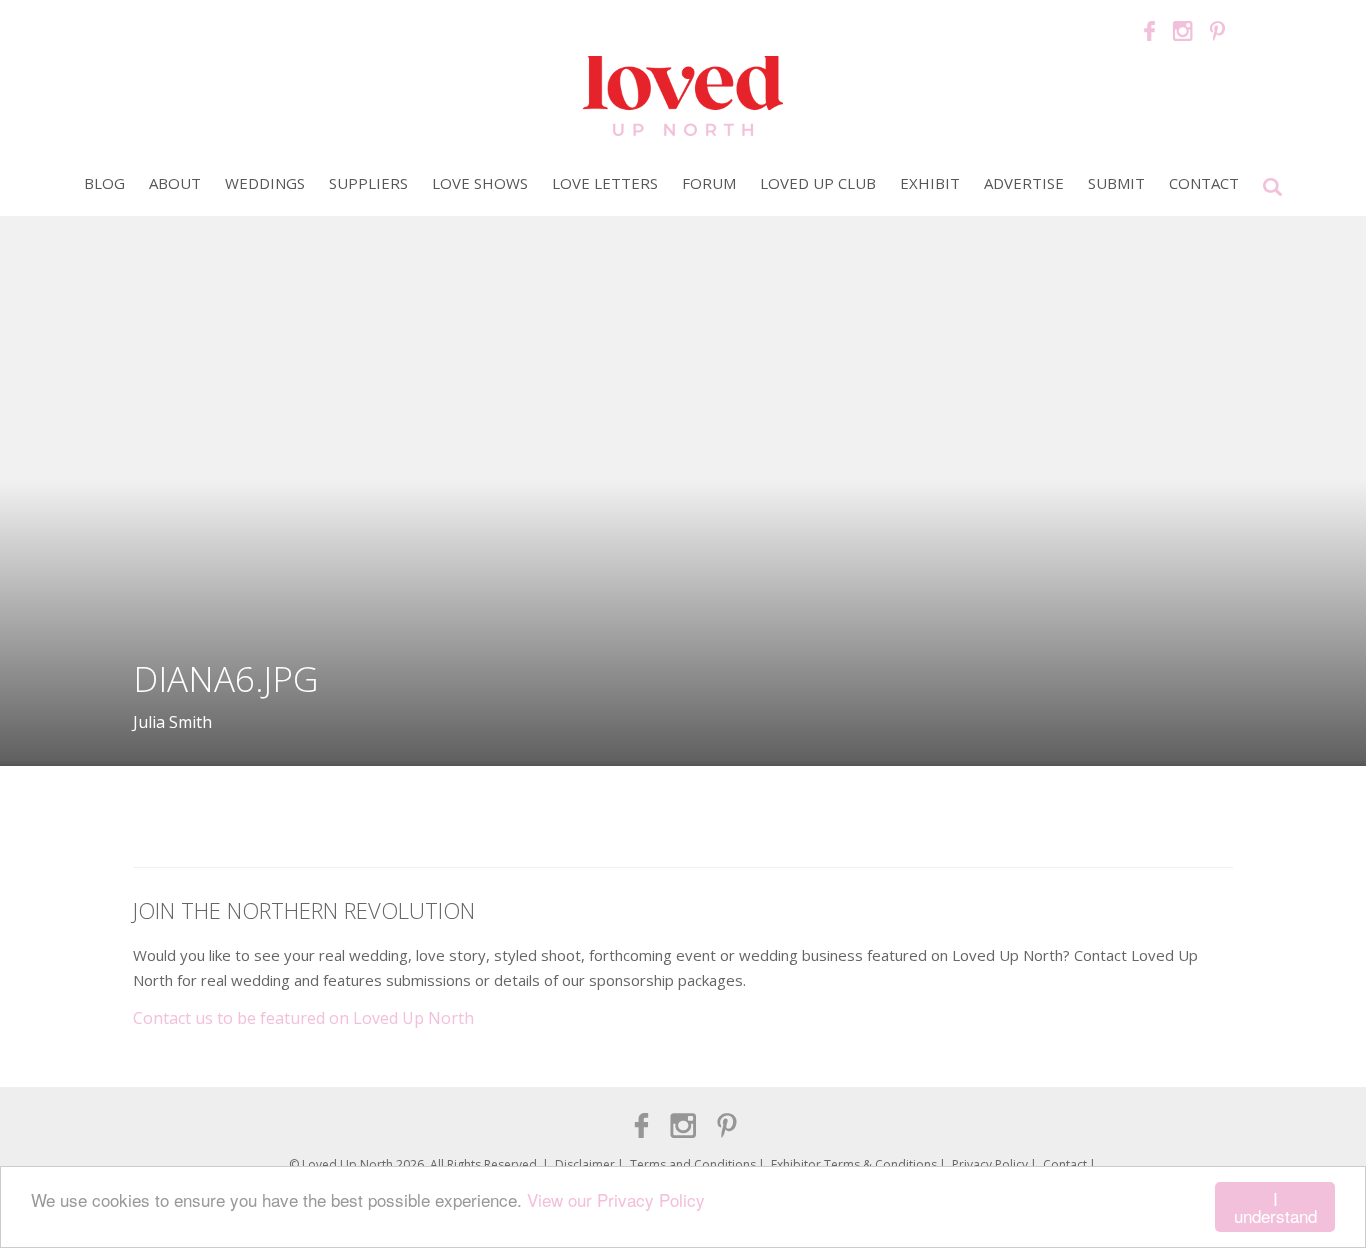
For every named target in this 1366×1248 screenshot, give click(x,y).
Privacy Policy (990, 1164)
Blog (104, 183)
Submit (1116, 183)
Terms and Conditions (693, 1164)
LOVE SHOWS (480, 183)
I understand (1275, 1207)
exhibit (930, 183)
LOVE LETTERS (605, 183)
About (175, 183)
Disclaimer (585, 1164)
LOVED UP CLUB (818, 183)
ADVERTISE (1024, 183)
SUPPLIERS (368, 183)
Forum (709, 183)
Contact (1204, 183)
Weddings (265, 183)
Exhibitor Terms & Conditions (854, 1164)
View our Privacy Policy (616, 1199)
